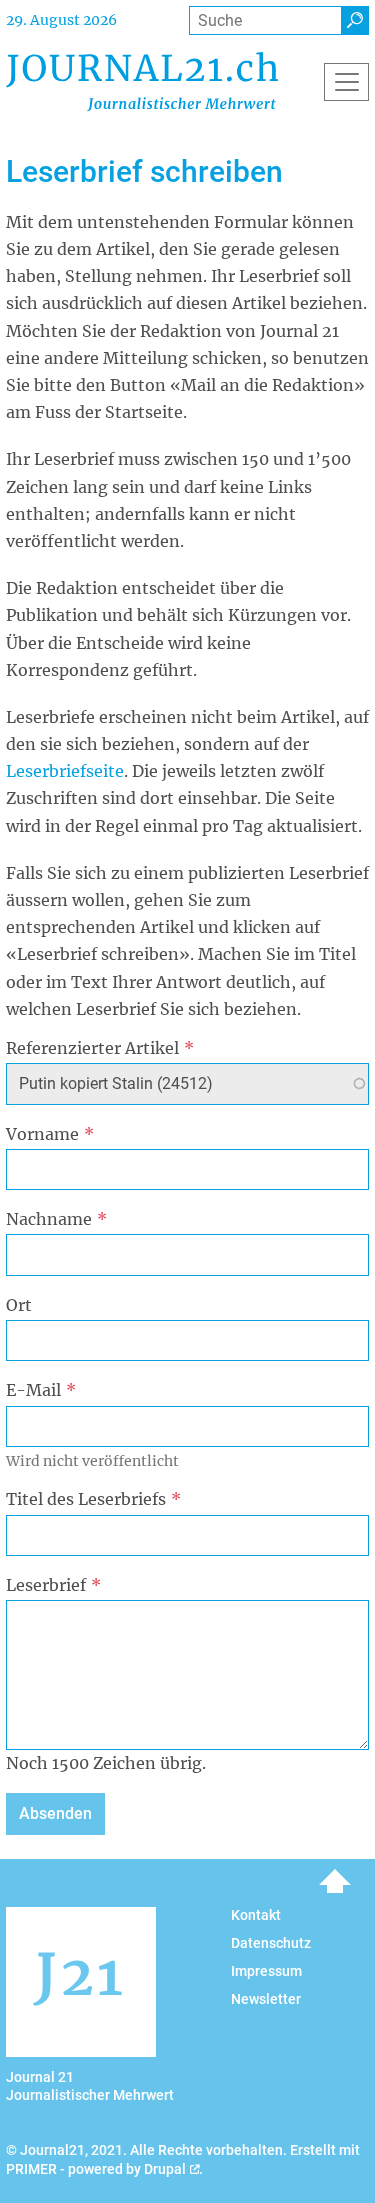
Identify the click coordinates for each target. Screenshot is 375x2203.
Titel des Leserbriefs (86, 1499)
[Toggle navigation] (346, 82)
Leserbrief (46, 1585)
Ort (19, 1305)
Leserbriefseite (65, 771)
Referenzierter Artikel (92, 1048)
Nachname (49, 1219)
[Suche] (355, 20)
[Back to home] (142, 81)
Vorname (42, 1134)
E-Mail (33, 1390)
